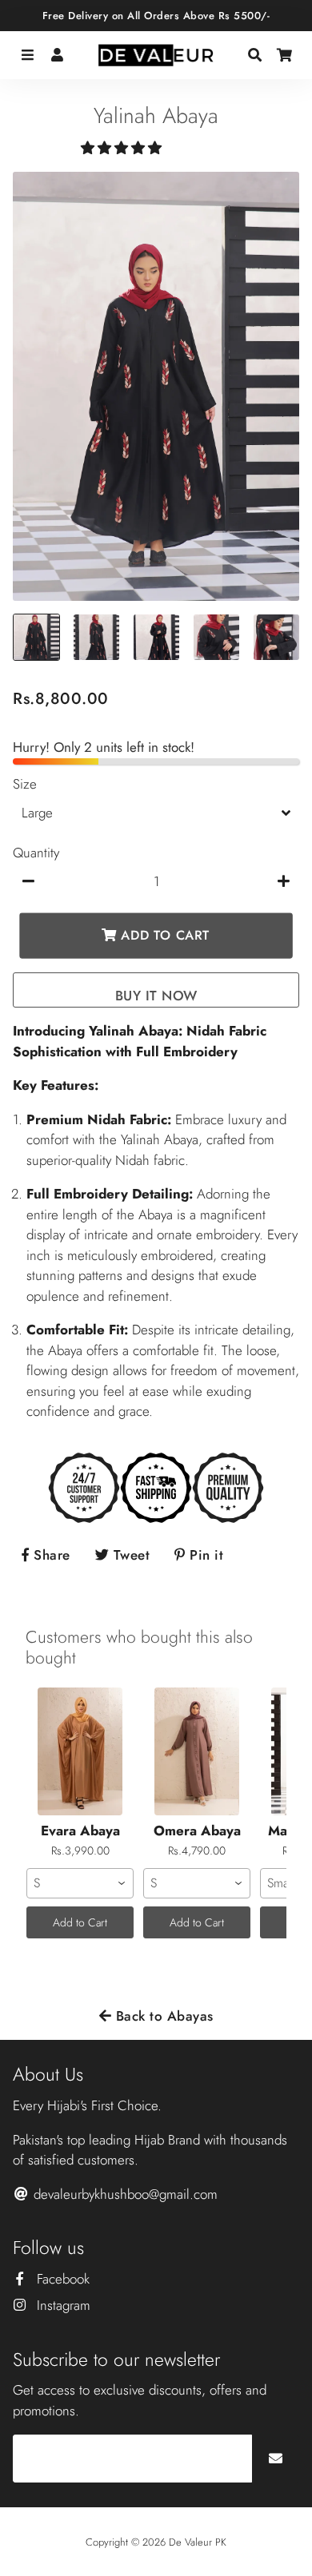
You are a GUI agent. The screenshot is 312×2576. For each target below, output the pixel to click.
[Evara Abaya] (80, 1751)
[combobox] (80, 1883)
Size (25, 784)
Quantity (36, 853)
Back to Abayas (162, 2016)
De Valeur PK (198, 2542)
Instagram (62, 2305)
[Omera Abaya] (197, 1751)
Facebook (61, 2279)
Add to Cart (80, 1922)
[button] (123, 148)
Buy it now (156, 996)
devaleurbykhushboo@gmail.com (124, 2194)
